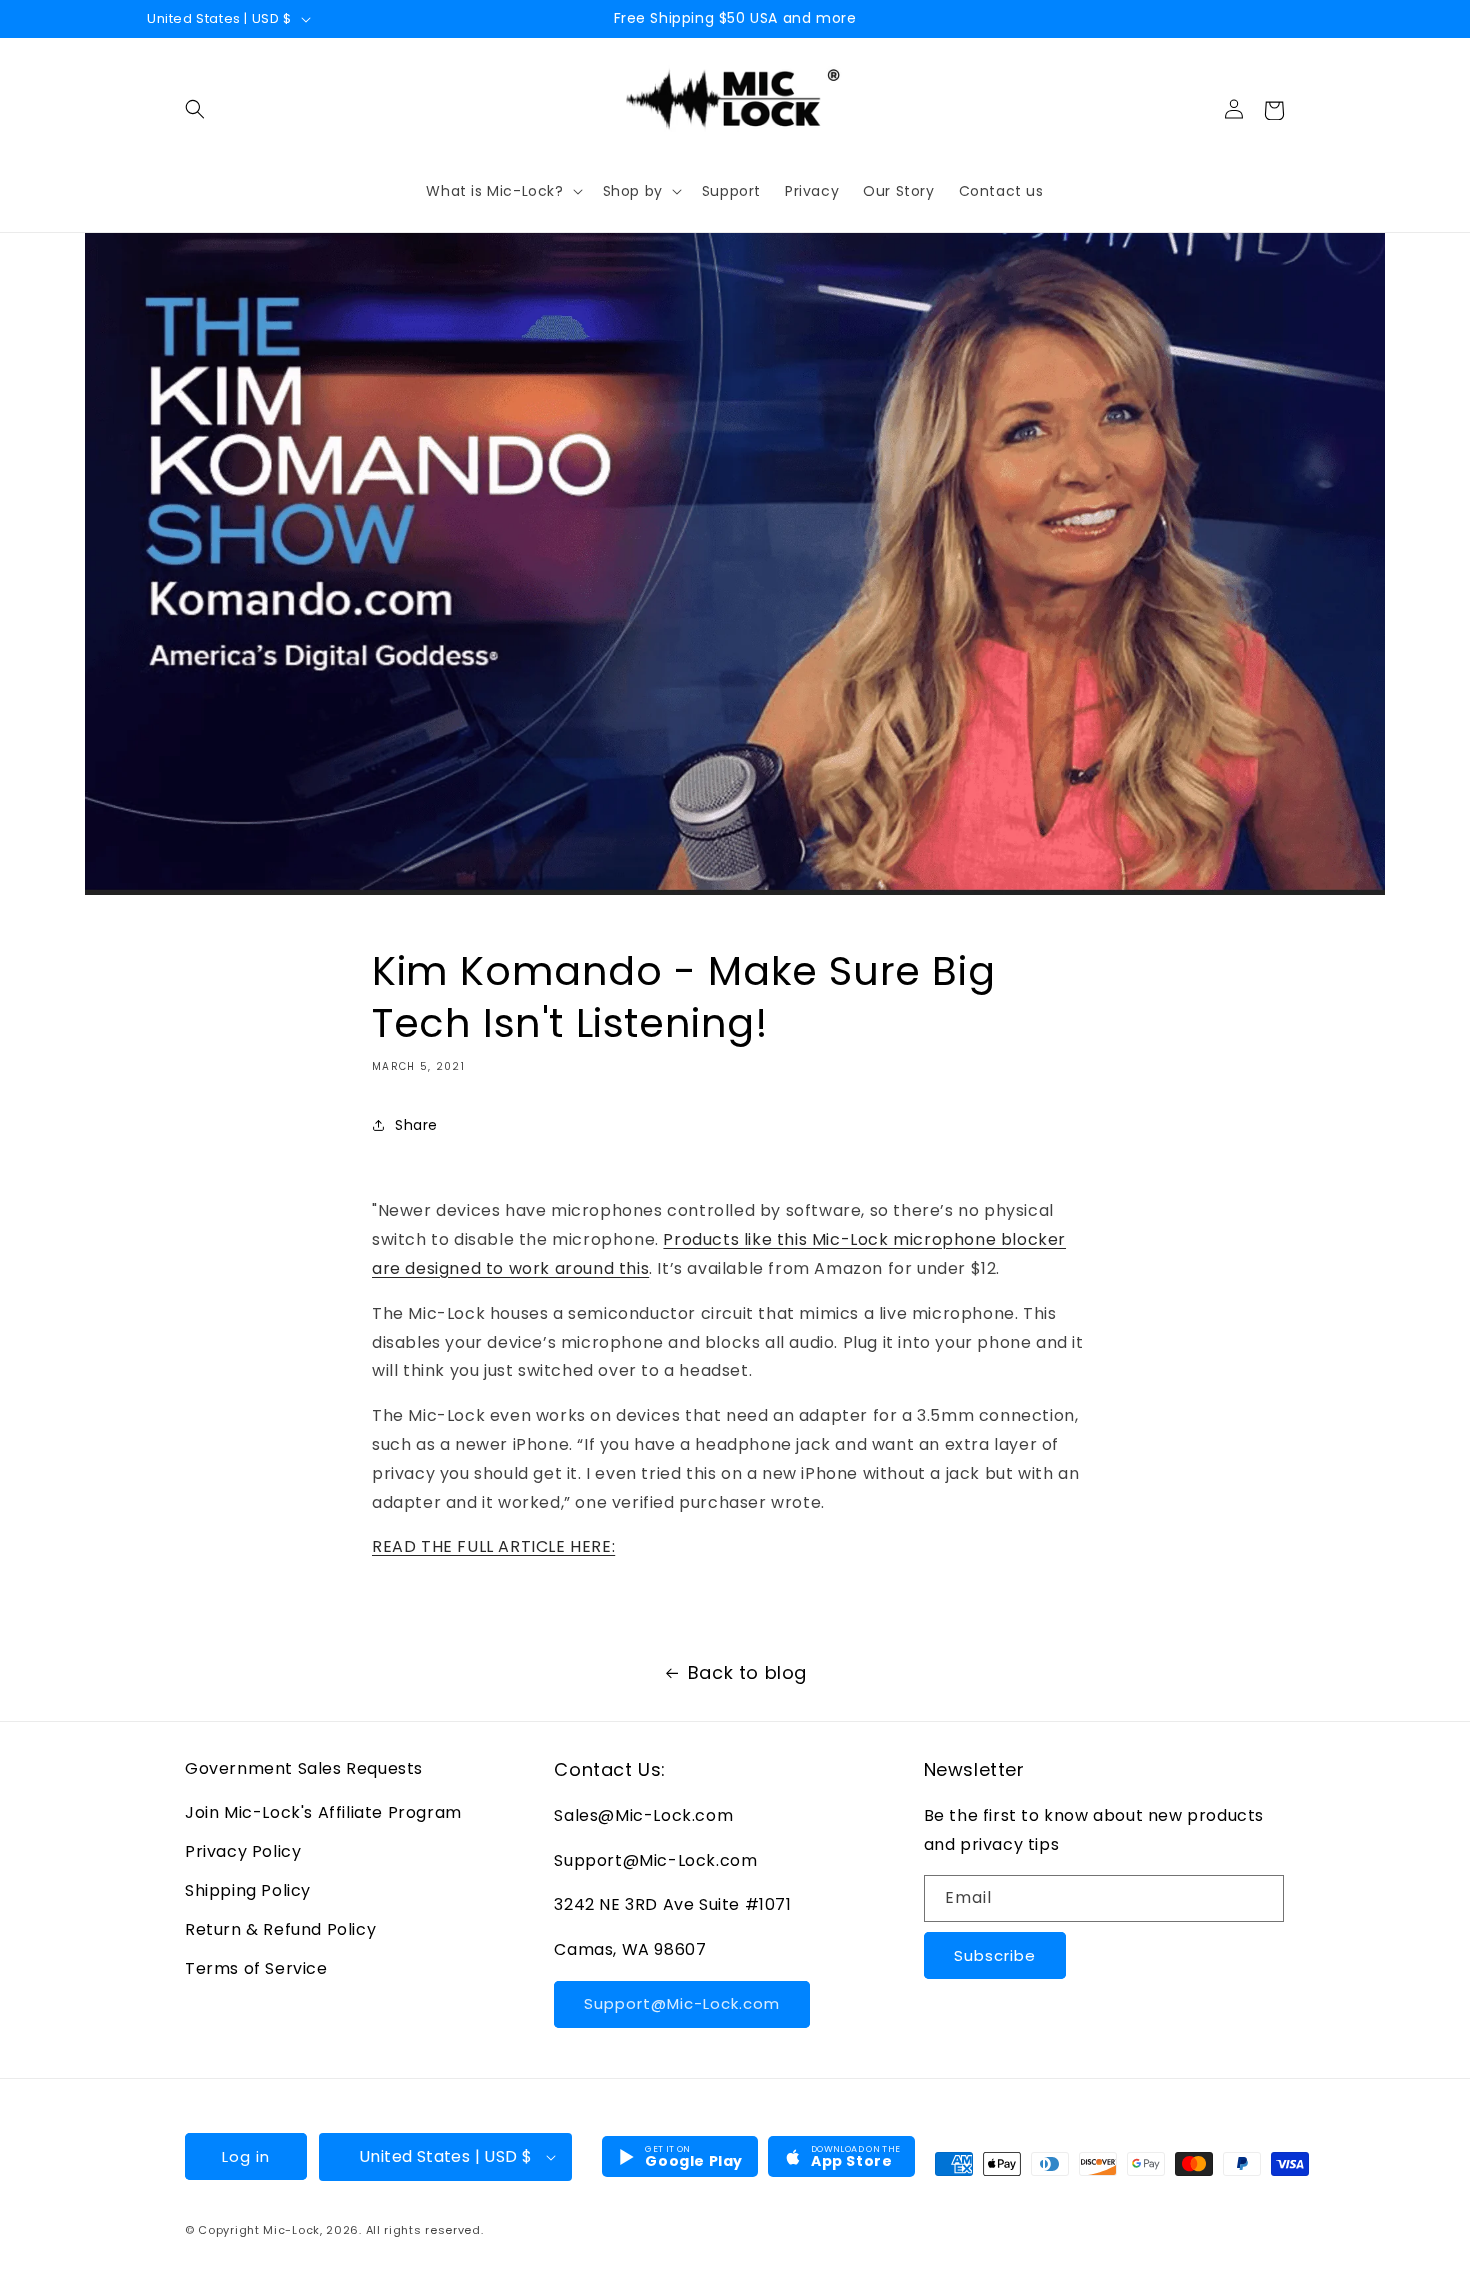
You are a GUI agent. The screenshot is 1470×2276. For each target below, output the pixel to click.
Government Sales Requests (304, 1769)
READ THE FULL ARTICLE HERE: (493, 1546)
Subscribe (995, 1955)
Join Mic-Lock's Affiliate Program (323, 1812)
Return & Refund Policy (280, 1929)
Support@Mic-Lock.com (682, 2003)
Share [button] (416, 1125)
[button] (195, 109)
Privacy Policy (243, 1851)
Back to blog (747, 1672)
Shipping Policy (248, 1890)
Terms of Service (256, 1968)
